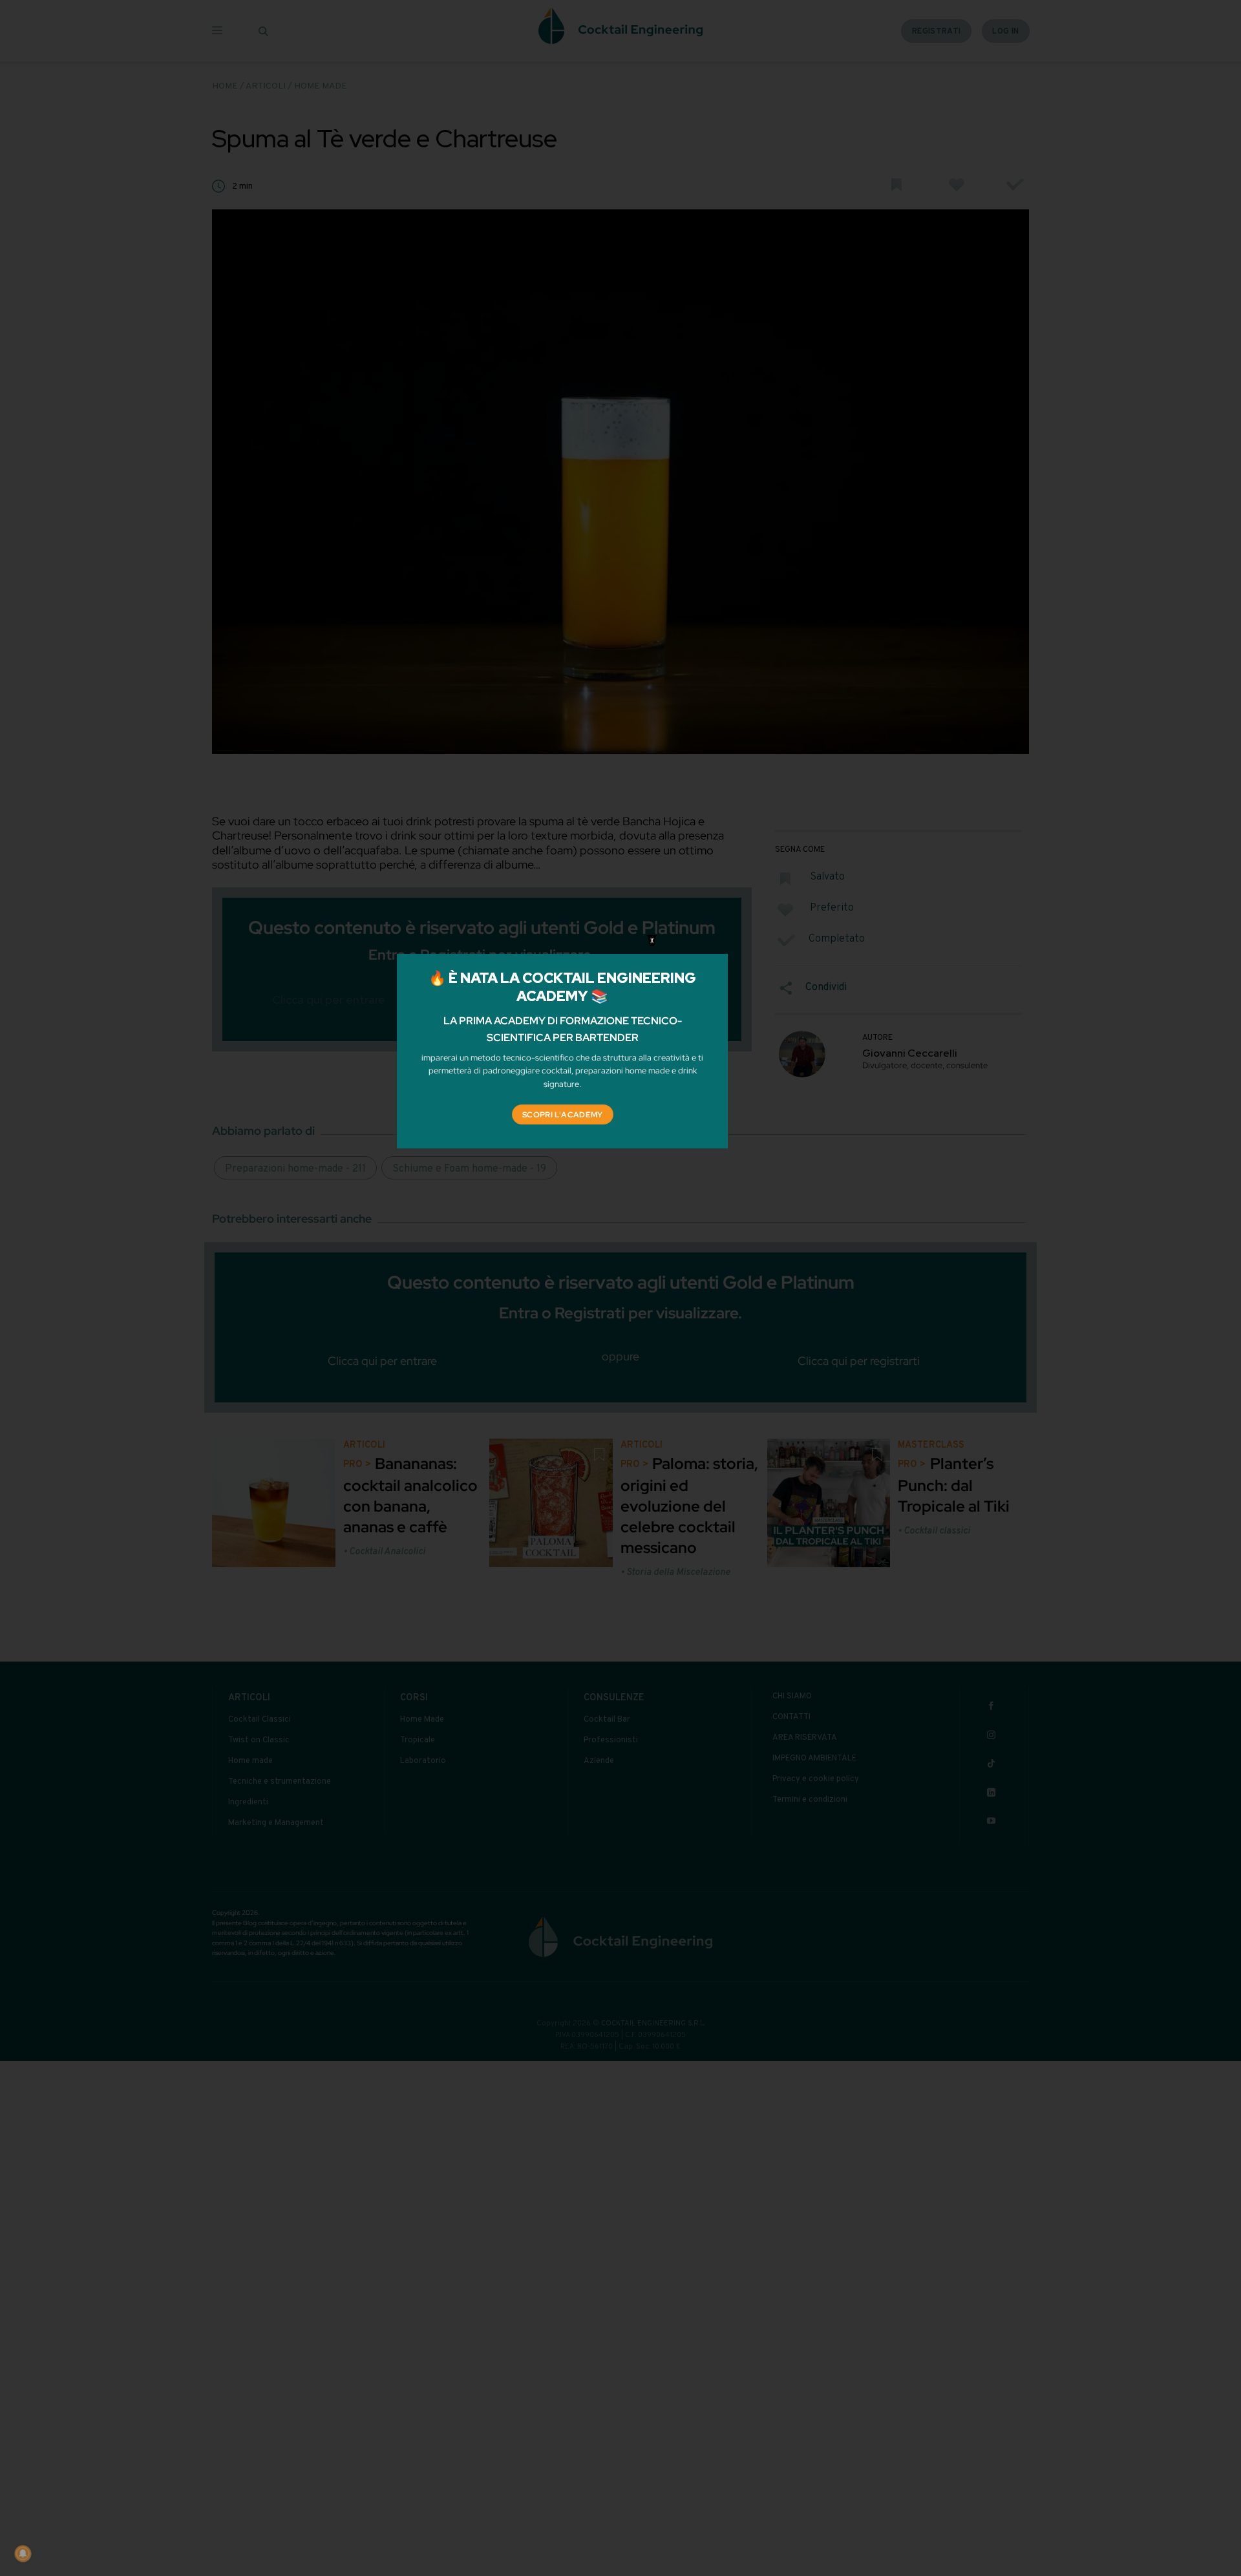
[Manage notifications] (23, 2553)
